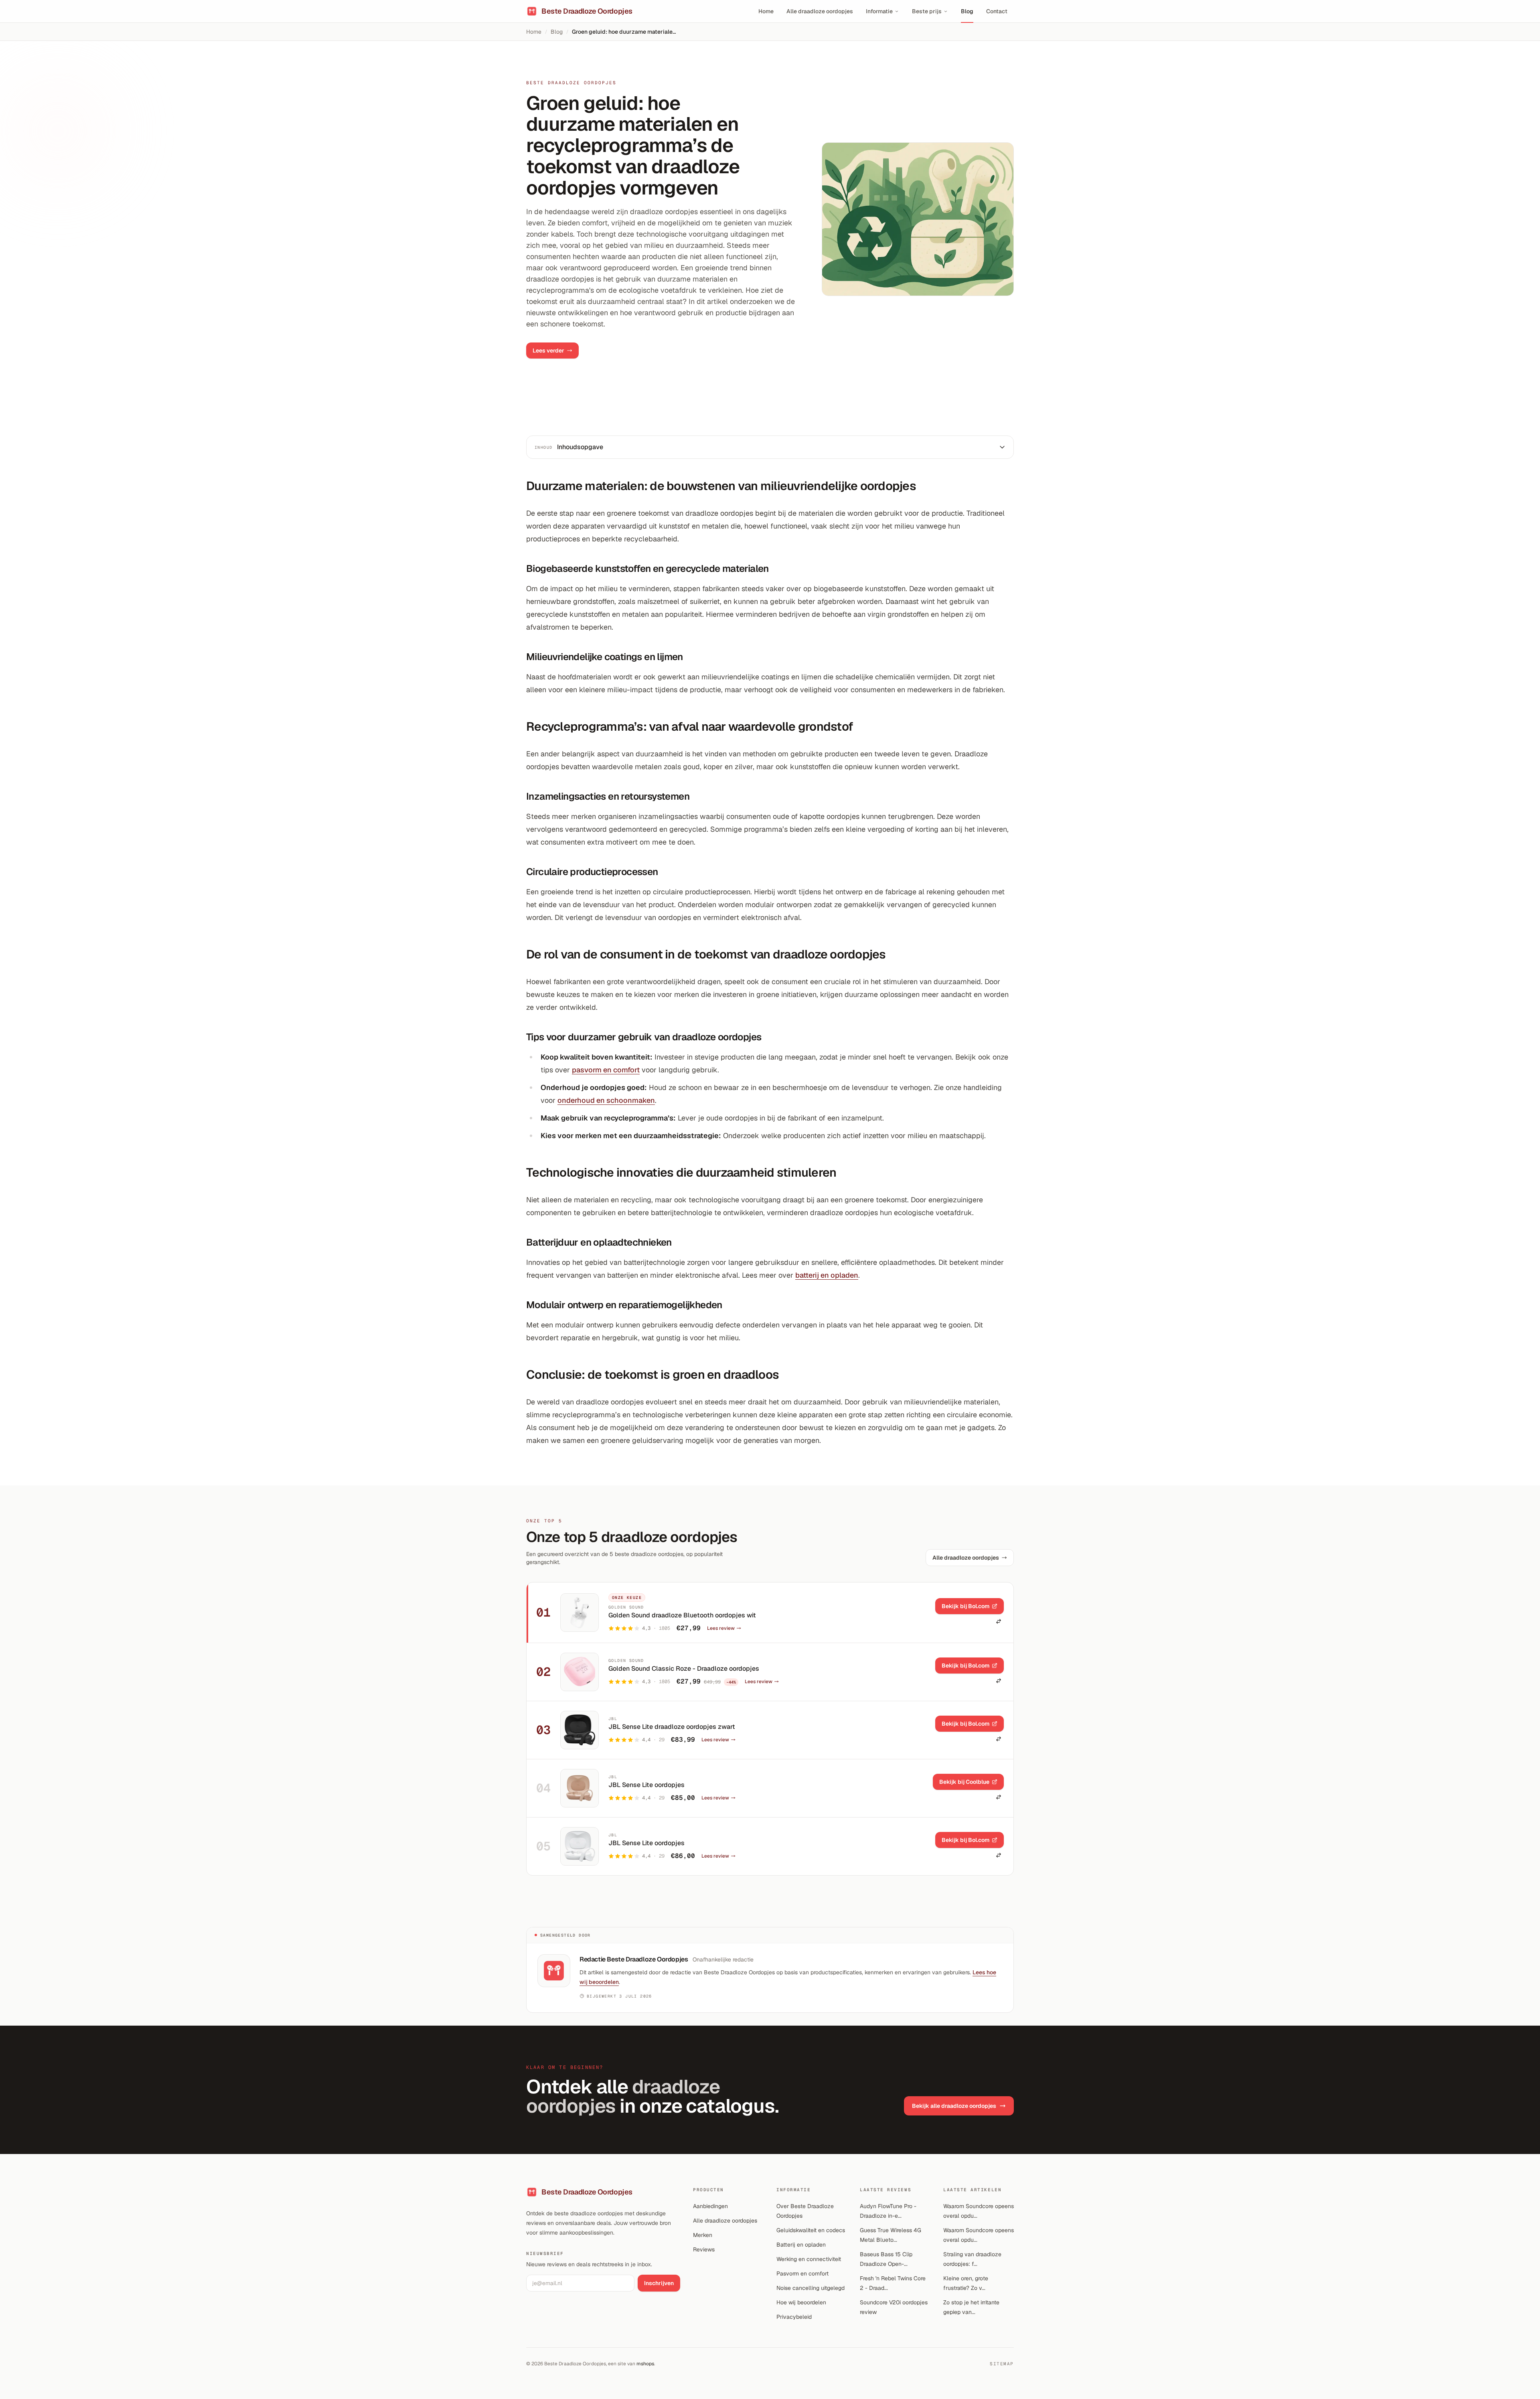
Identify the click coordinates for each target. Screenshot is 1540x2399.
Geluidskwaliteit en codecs (811, 2230)
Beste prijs (927, 11)
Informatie (879, 11)
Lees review (721, 1628)
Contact (997, 11)
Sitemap (1002, 2364)
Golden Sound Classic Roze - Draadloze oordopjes (684, 1669)
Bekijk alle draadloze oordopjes (954, 2106)
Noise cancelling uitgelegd (811, 2288)
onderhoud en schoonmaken (606, 1100)
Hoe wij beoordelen (801, 2302)
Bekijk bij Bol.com (966, 1606)
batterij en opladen (827, 1275)
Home (766, 11)
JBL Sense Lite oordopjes (646, 1785)
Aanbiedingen (710, 2206)
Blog (967, 11)
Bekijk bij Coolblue (964, 1782)
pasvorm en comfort (606, 1070)
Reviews (704, 2249)
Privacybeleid (794, 2317)
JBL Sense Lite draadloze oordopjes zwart (672, 1727)
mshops (645, 2364)
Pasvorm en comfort (802, 2273)
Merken (703, 2235)
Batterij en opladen (801, 2245)
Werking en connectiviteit (809, 2259)
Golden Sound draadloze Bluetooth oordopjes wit (682, 1615)
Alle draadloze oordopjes (820, 11)
